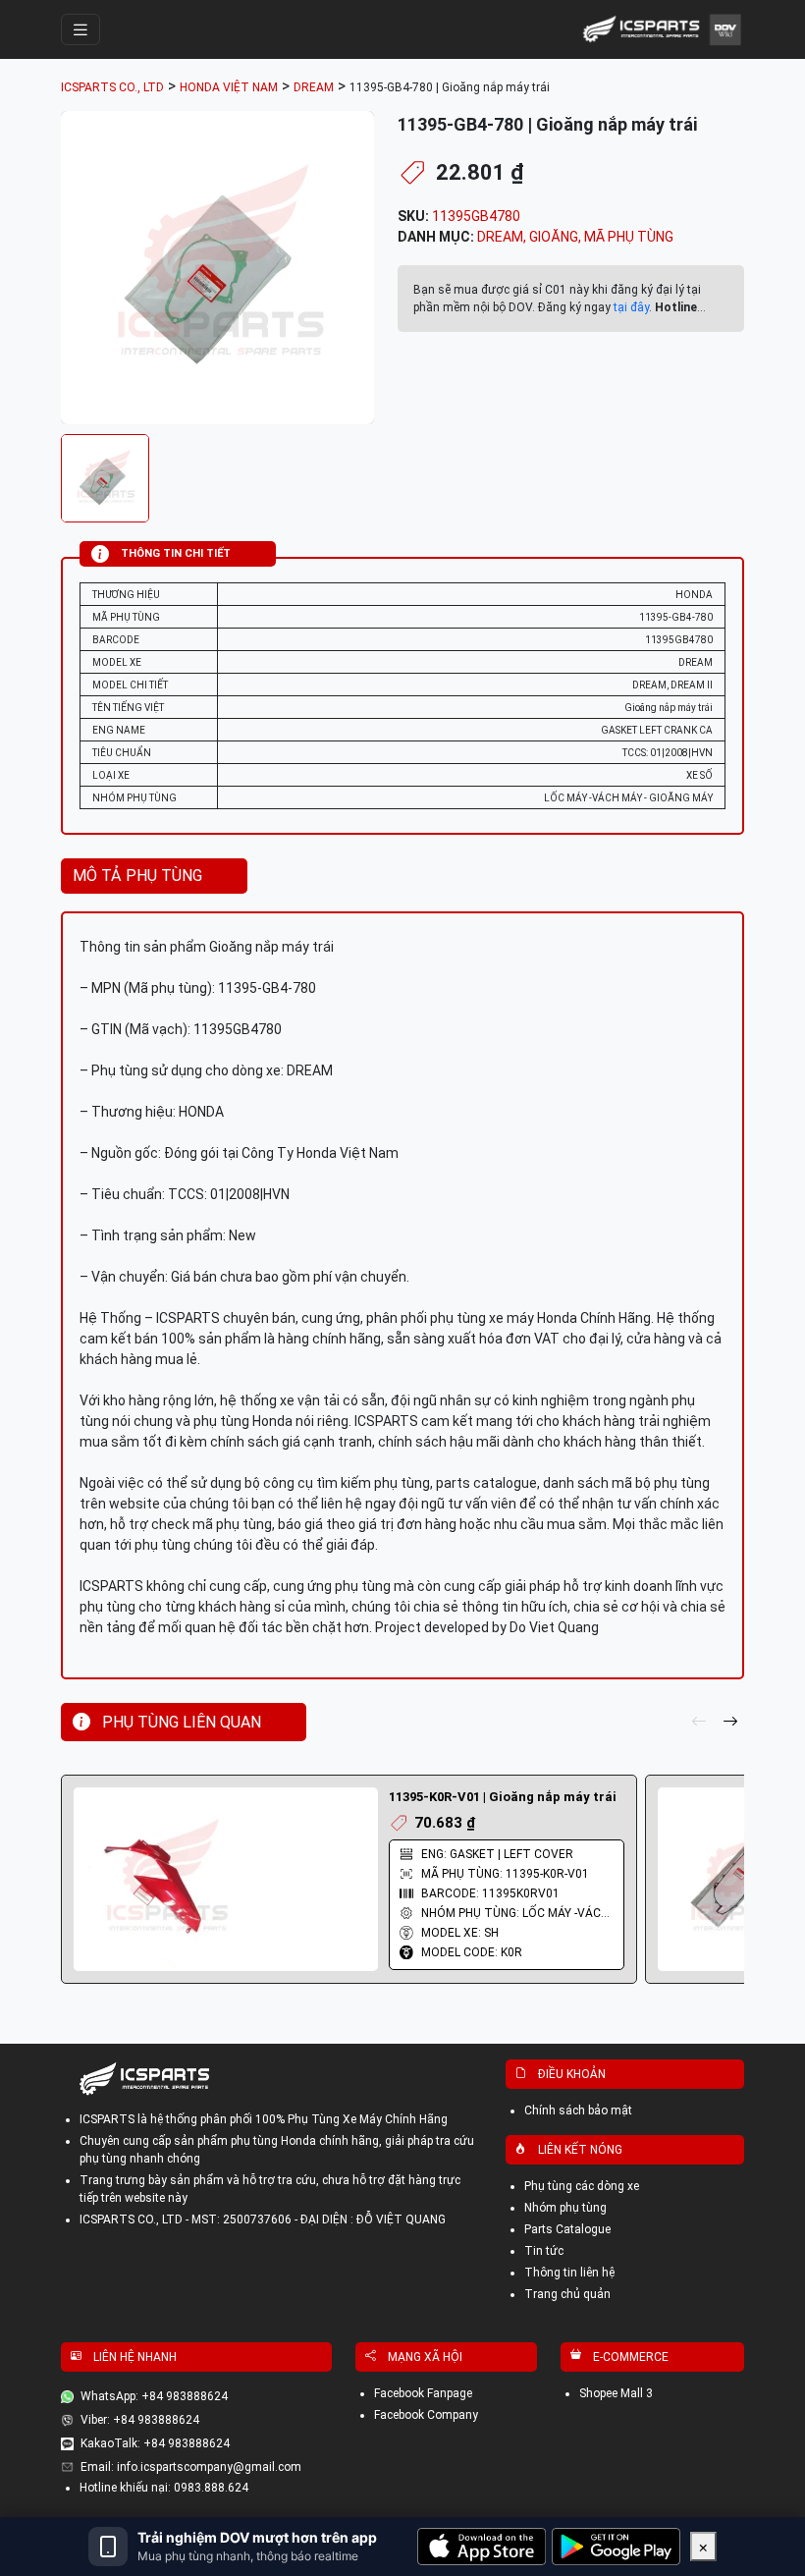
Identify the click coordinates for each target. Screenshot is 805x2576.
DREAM (500, 237)
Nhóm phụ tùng (565, 2208)
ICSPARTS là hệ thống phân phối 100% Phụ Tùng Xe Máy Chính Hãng (264, 2119)
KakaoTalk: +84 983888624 (155, 2443)
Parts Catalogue (567, 2229)
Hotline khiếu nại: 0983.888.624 (164, 2488)
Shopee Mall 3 (616, 2393)
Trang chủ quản (567, 2294)
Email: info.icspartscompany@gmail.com (191, 2467)
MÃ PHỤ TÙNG (629, 237)
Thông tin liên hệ (569, 2273)
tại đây (631, 307)
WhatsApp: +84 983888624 (154, 2396)
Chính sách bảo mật (578, 2110)
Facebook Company (426, 2415)
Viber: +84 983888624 (140, 2420)
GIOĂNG (554, 237)
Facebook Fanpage (423, 2393)
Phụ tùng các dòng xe (582, 2186)
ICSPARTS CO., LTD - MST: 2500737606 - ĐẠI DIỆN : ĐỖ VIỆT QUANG (263, 2220)
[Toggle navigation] (80, 29)
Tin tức (544, 2251)
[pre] (699, 1723)
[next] (730, 1723)
